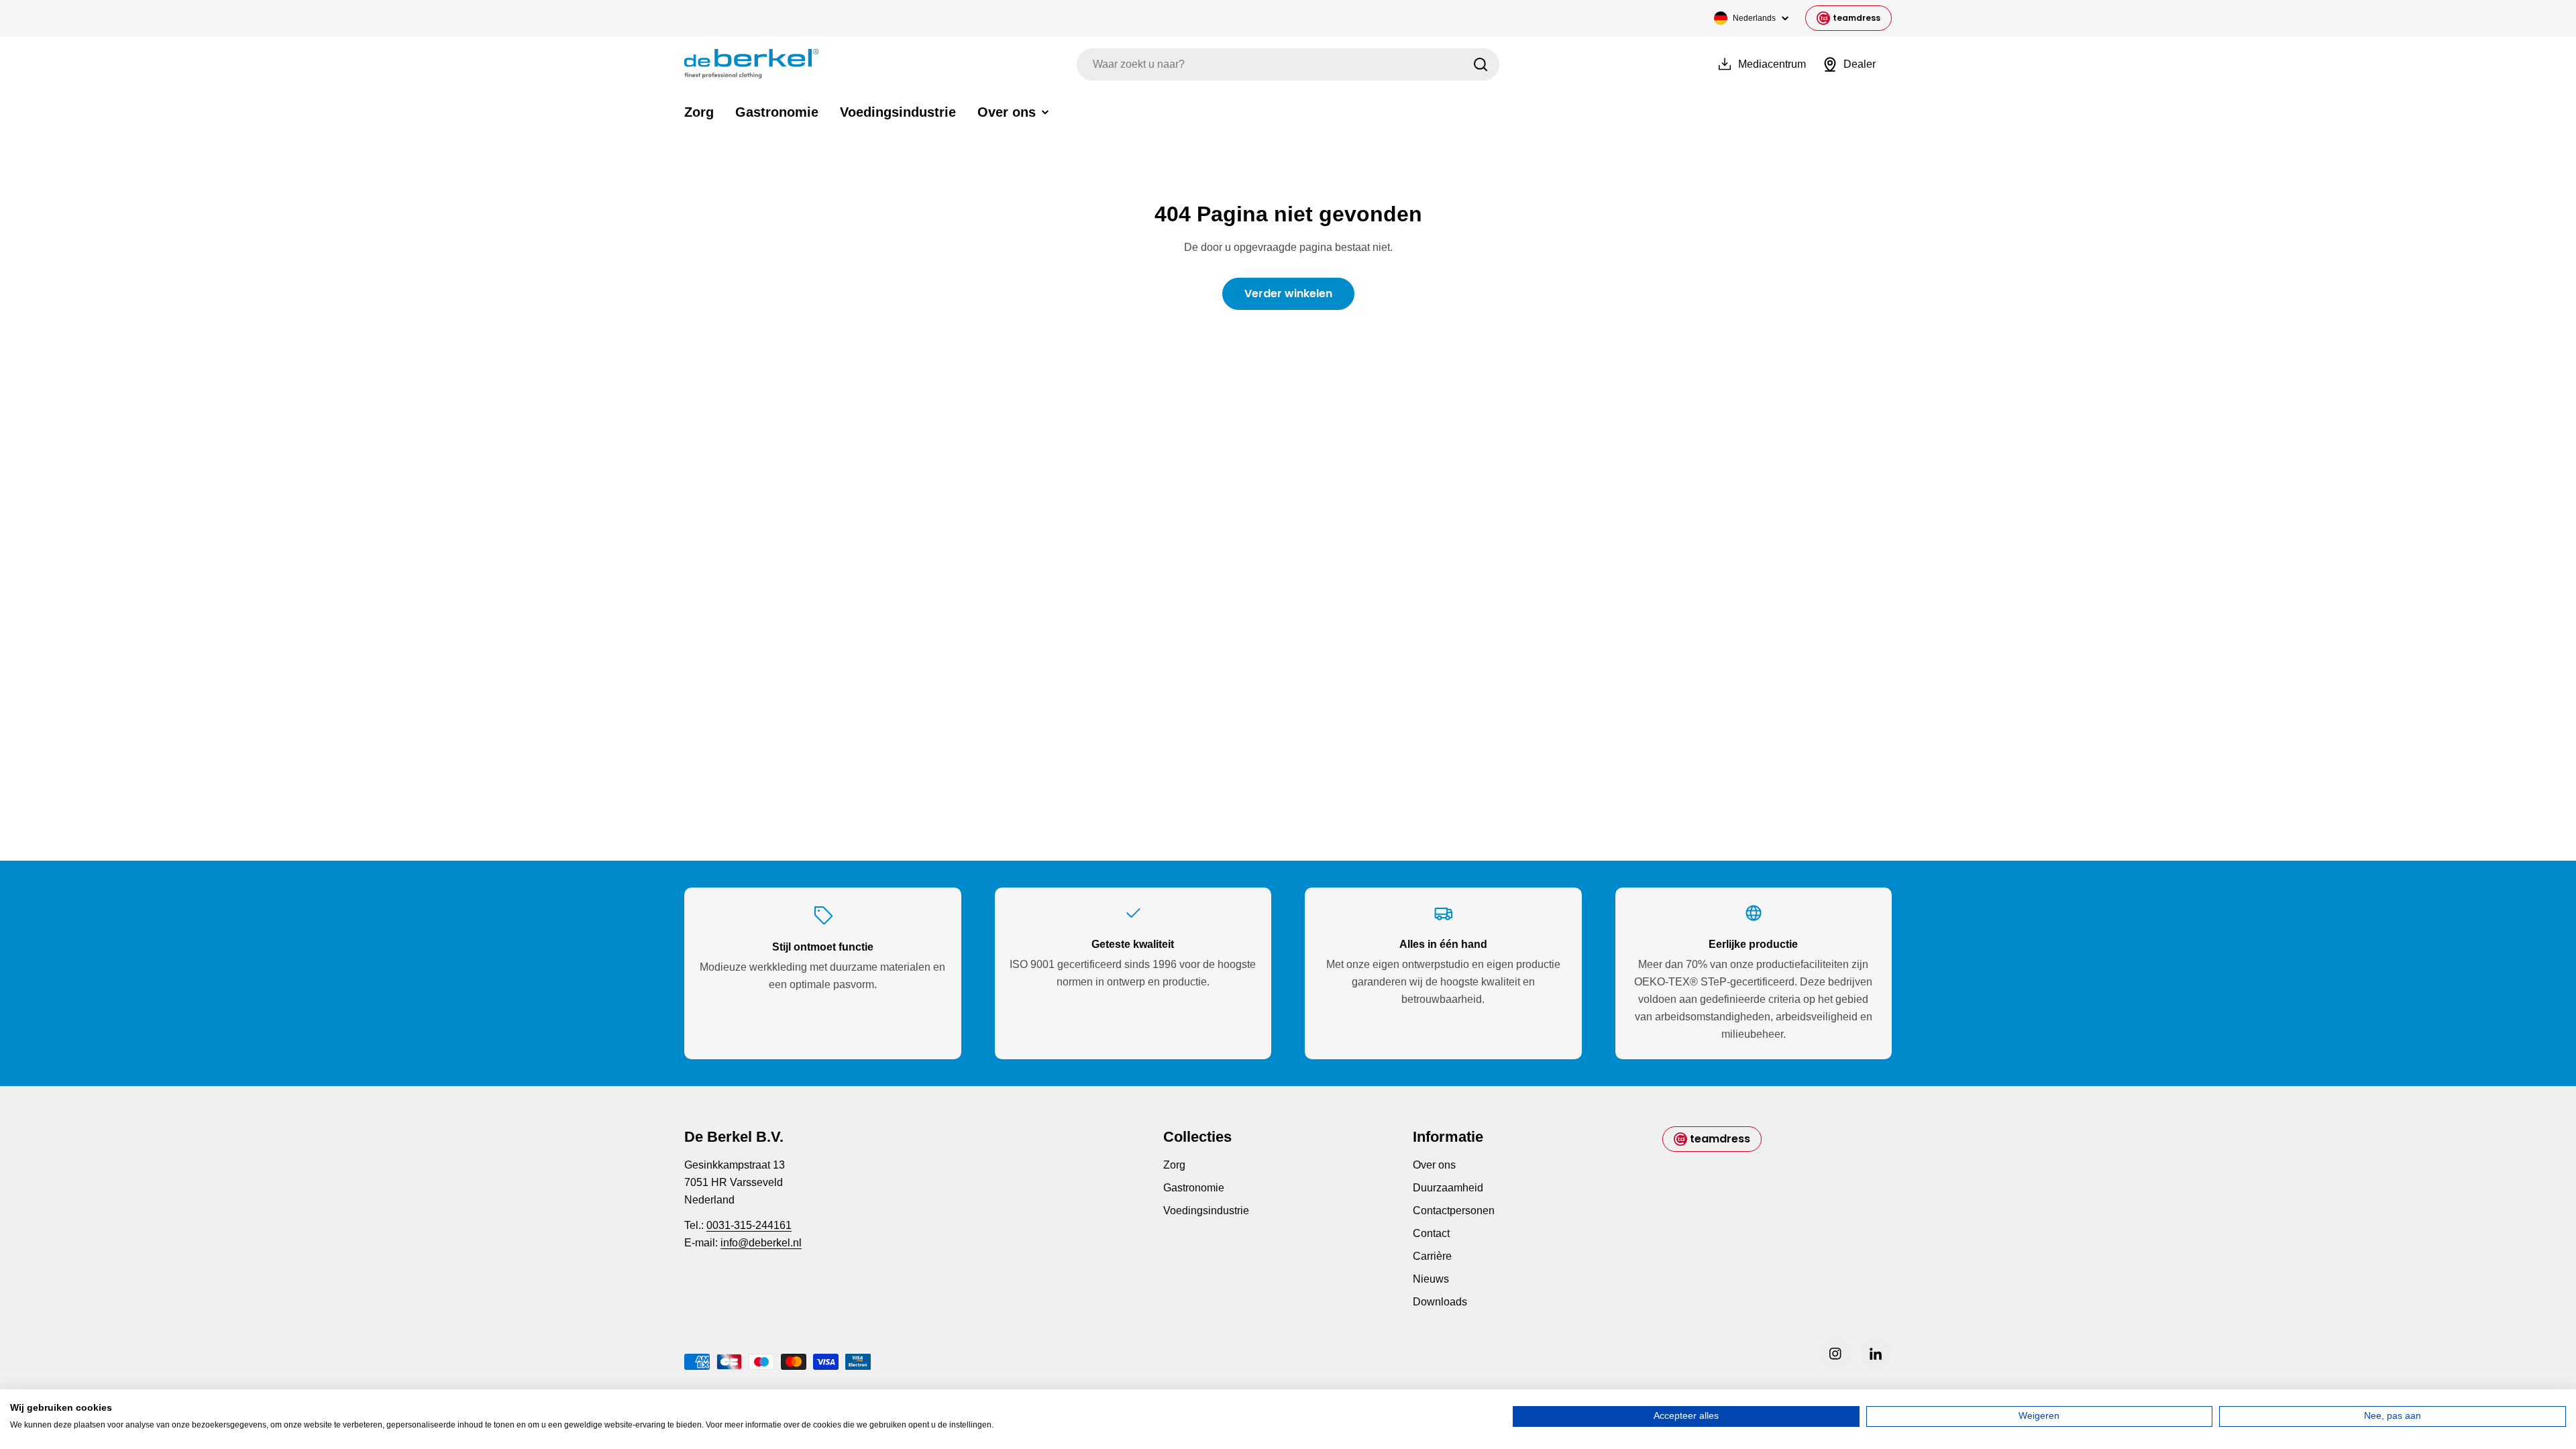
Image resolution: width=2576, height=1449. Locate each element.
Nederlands (1754, 18)
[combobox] (1288, 64)
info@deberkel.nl (761, 1243)
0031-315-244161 (749, 1225)
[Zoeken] (1481, 64)
